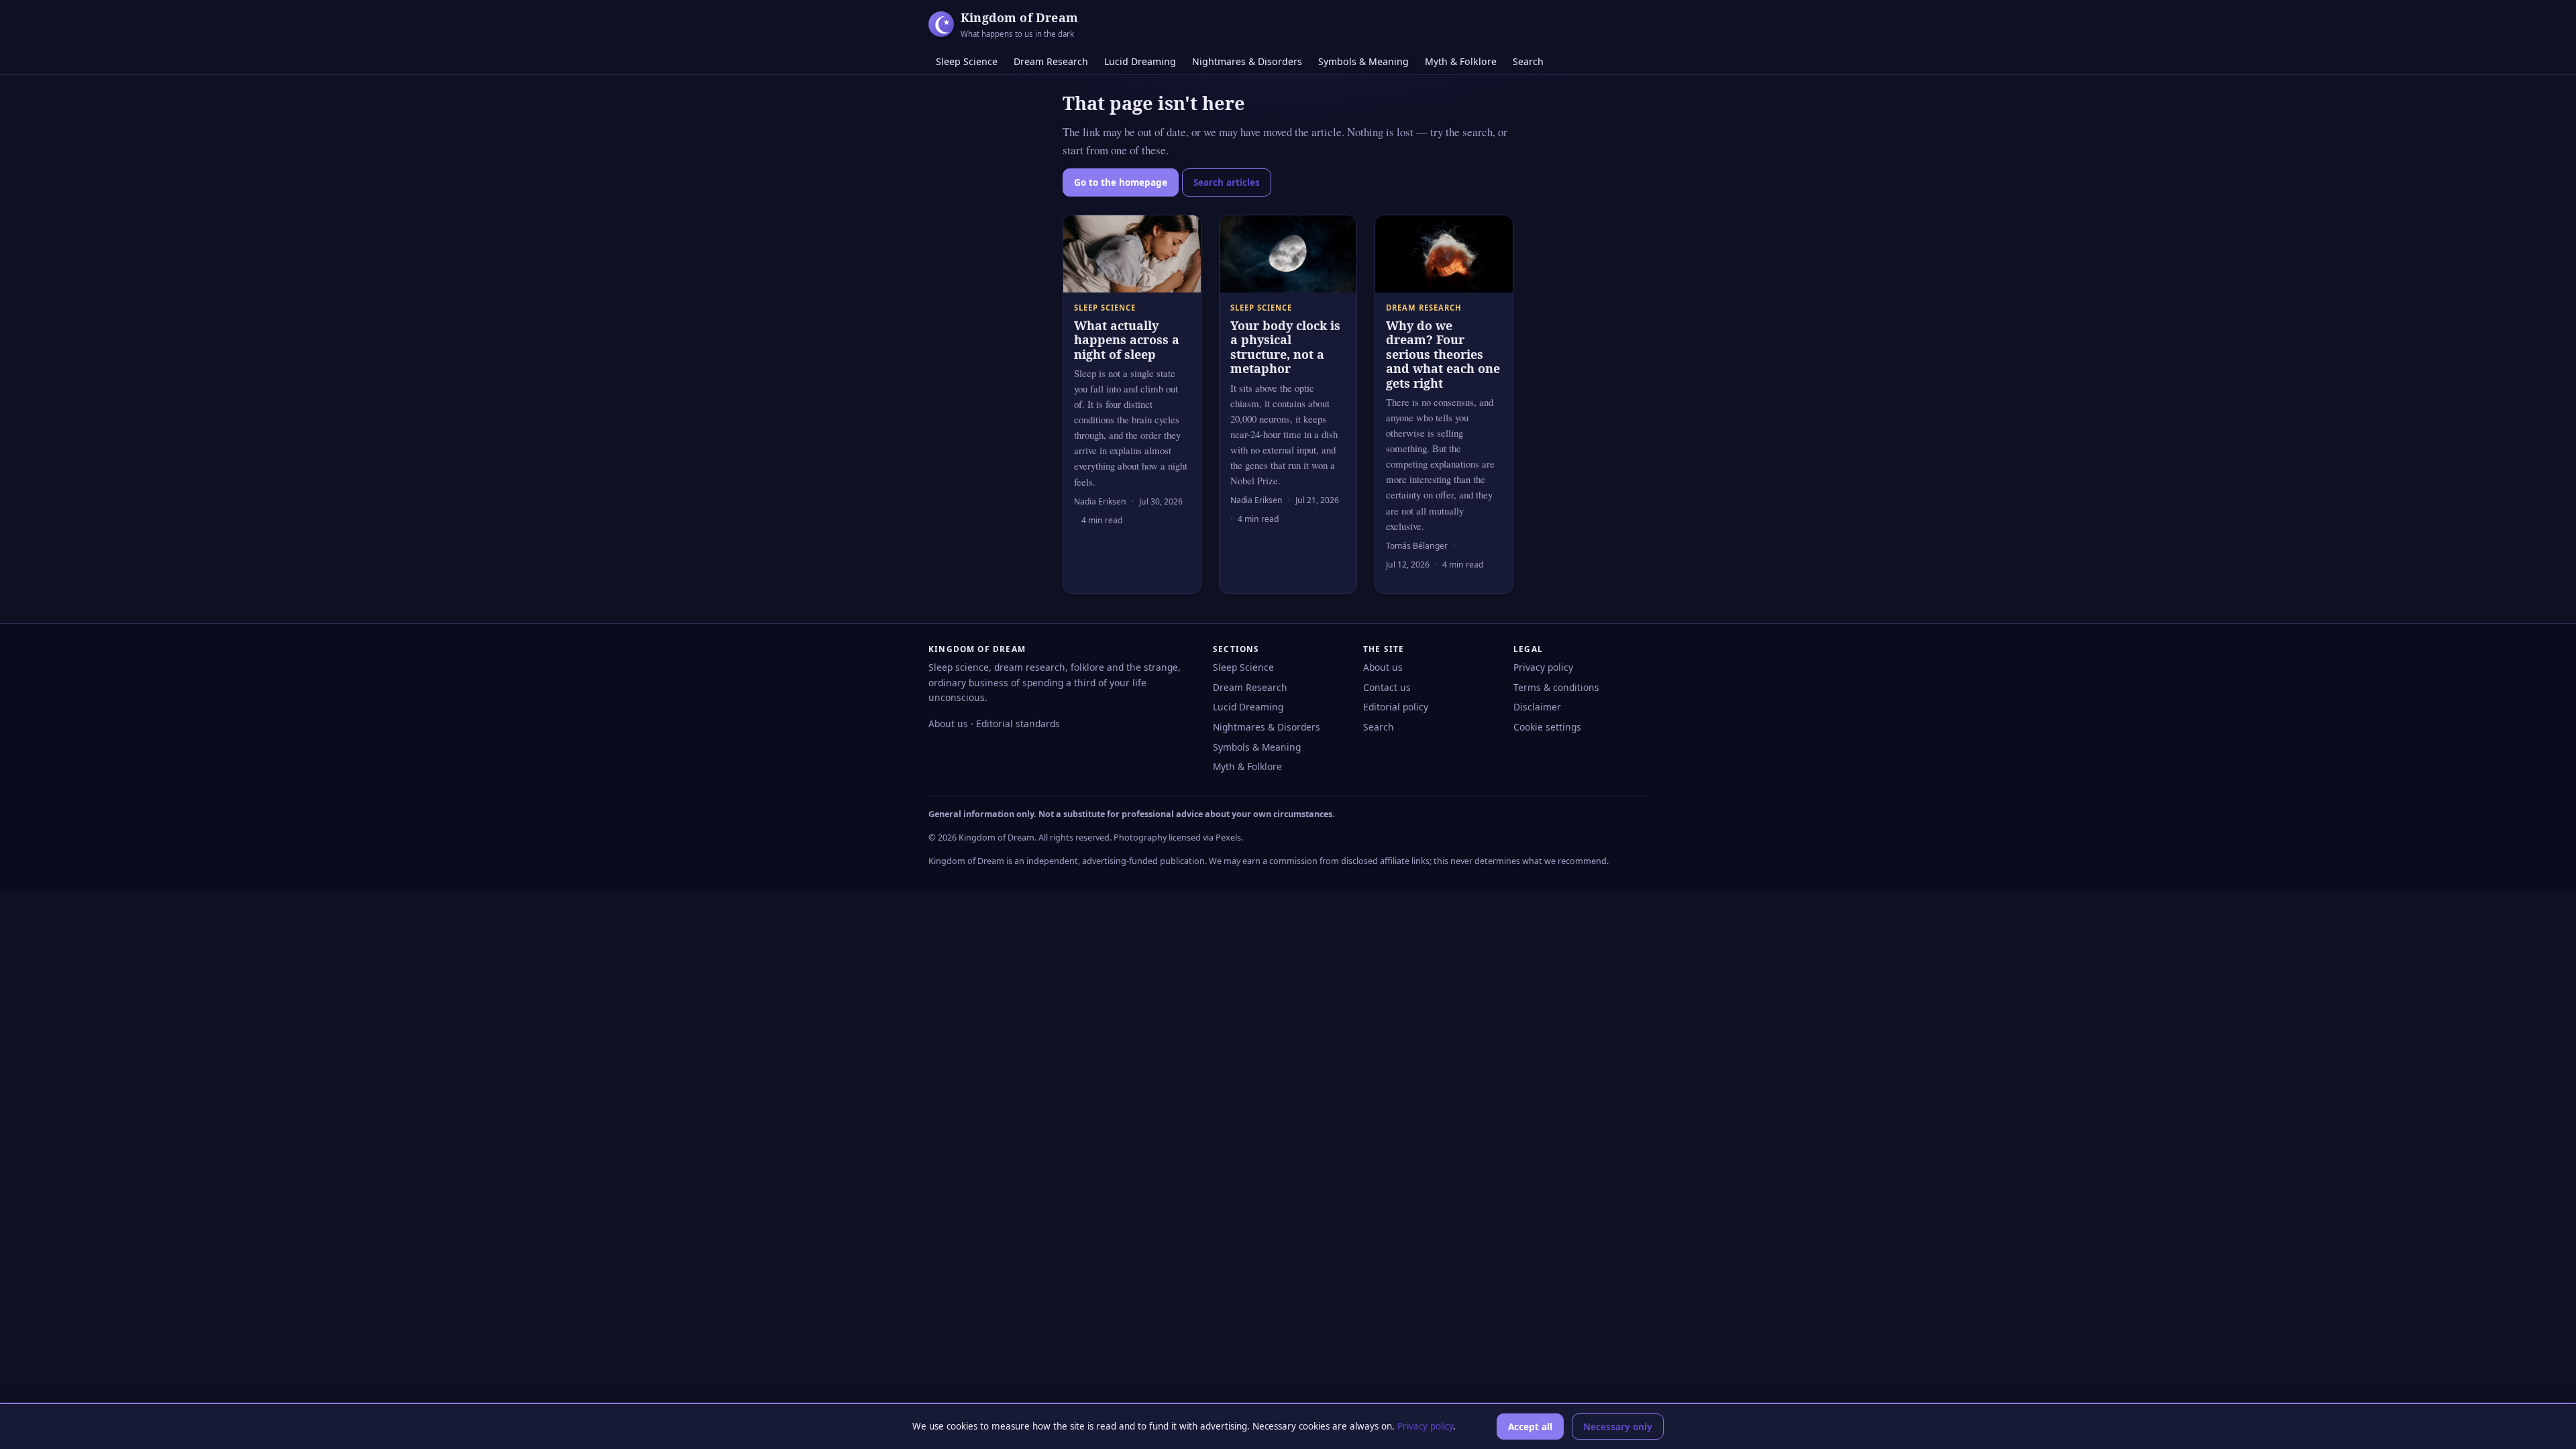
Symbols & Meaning (1363, 61)
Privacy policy (1543, 667)
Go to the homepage (1121, 182)
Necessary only (1618, 1427)
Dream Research (1051, 61)
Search (1528, 61)
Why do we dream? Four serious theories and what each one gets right (1443, 354)
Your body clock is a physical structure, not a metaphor (1285, 347)
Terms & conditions (1556, 687)
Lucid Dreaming (1140, 61)
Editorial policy (1396, 707)
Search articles (1227, 182)
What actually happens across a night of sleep (1127, 340)
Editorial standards (1018, 723)
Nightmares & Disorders (1247, 61)
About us (948, 723)
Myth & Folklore (1461, 61)
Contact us (1387, 687)
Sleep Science (967, 61)
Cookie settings (1547, 727)
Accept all (1530, 1427)
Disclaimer (1537, 707)
